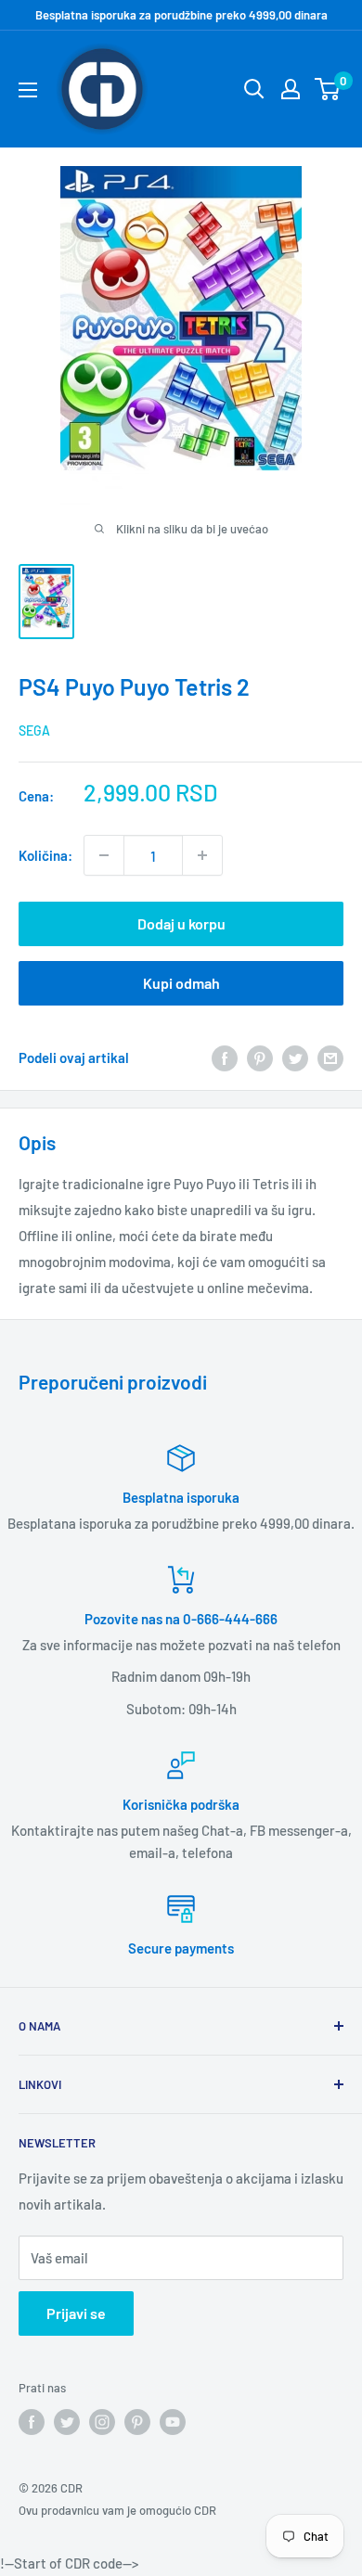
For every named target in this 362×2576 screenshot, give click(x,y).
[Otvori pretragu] (254, 89)
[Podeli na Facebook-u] (225, 1057)
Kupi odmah (181, 983)
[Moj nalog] (291, 89)
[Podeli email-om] (330, 1057)
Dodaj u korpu (181, 923)
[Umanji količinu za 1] (104, 855)
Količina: (45, 855)
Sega (34, 731)
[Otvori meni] (28, 90)
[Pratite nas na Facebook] (32, 2422)
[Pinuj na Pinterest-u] (260, 1057)
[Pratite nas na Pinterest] (137, 2422)
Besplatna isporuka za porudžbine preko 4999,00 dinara (181, 15)
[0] (328, 89)
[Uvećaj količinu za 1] (202, 855)
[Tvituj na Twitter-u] (295, 1057)
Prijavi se (76, 2313)
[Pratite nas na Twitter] (67, 2422)
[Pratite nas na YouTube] (173, 2422)
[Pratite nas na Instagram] (102, 2422)
